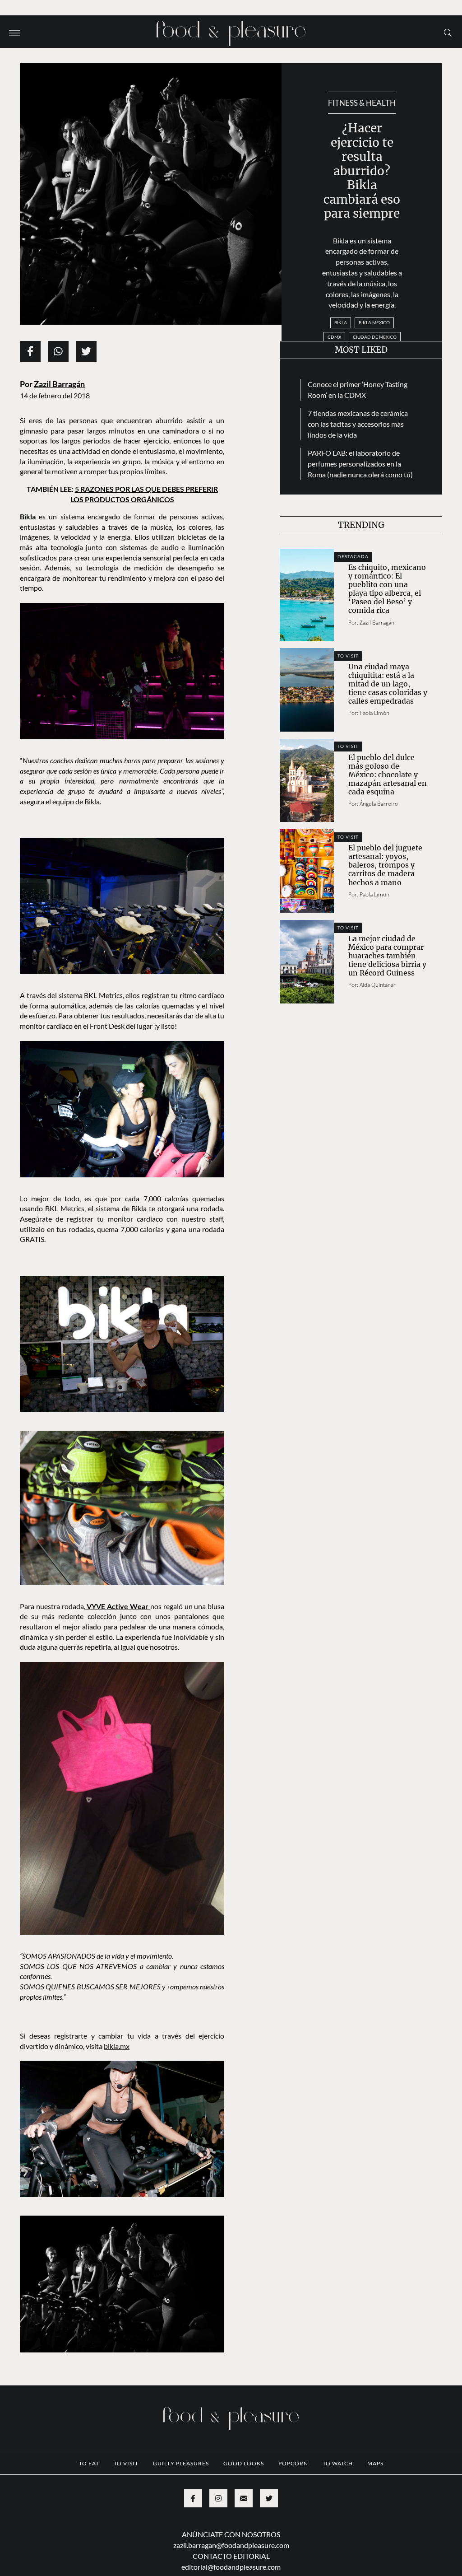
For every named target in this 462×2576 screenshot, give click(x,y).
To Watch (338, 2463)
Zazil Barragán (59, 384)
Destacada (353, 556)
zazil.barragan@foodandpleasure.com (231, 2545)
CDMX (334, 337)
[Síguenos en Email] (244, 2498)
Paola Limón (374, 713)
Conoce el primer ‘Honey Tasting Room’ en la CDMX (358, 390)
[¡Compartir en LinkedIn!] (58, 351)
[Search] (448, 32)
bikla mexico (374, 322)
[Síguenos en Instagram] (218, 2498)
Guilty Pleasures (181, 2463)
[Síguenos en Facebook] (193, 2498)
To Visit (348, 656)
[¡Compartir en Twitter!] (86, 351)
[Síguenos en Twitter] (269, 2498)
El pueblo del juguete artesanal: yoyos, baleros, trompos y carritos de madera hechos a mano (385, 865)
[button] (14, 32)
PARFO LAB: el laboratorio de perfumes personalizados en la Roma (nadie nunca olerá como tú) (360, 464)
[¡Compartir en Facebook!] (30, 351)
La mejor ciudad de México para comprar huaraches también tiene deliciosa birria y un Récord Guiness (387, 956)
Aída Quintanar (378, 985)
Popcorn (293, 2463)
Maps (375, 2463)
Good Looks (244, 2463)
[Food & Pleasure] (231, 30)
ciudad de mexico (375, 337)
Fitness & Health (362, 103)
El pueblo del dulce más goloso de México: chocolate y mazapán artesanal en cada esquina (388, 775)
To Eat (89, 2463)
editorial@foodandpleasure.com (231, 2567)
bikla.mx (117, 2046)
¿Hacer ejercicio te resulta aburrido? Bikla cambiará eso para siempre (362, 171)
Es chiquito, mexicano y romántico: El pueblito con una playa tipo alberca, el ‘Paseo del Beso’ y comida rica (387, 589)
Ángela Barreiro (379, 804)
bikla (341, 322)
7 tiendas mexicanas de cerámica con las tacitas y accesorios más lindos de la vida (358, 424)
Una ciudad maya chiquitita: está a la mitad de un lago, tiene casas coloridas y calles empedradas (388, 684)
